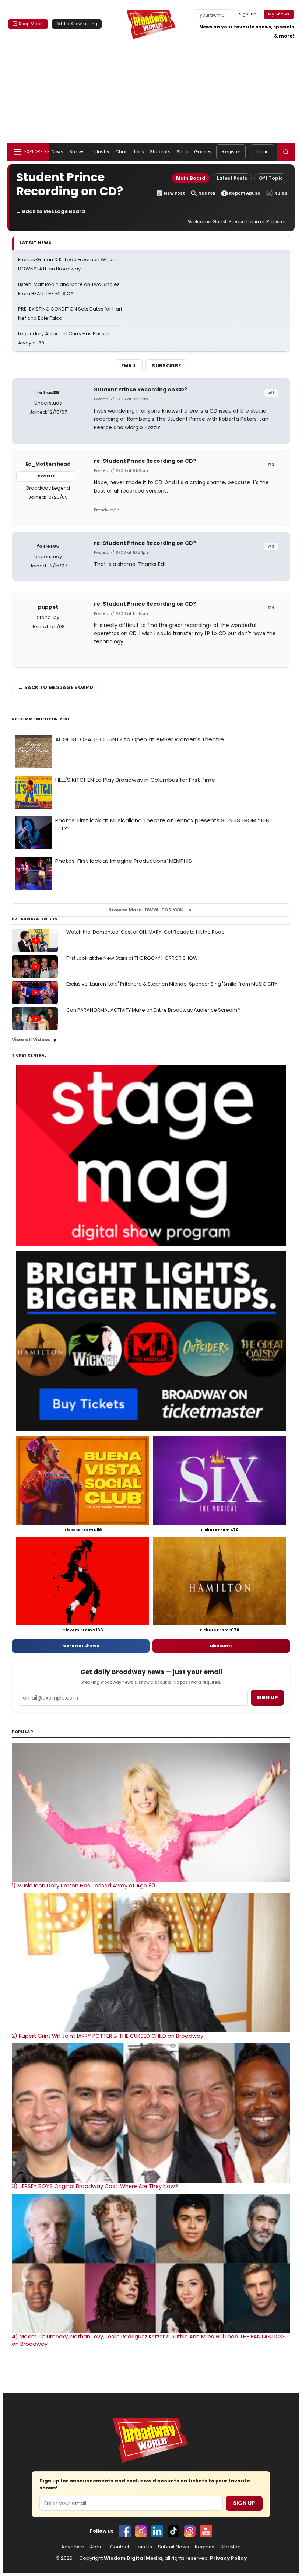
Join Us (144, 2547)
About (97, 2547)
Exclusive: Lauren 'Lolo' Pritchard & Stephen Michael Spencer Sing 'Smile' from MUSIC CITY (172, 984)
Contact (120, 2547)
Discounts (221, 1646)
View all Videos (31, 1039)
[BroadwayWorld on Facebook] (125, 2531)
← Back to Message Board (51, 211)
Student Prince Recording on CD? (141, 389)
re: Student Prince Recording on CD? (145, 461)
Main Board (191, 178)
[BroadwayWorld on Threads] (190, 2531)
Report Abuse (245, 193)
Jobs (138, 152)
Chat (121, 152)
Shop (182, 152)
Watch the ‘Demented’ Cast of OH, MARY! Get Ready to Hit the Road (145, 932)
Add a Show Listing (77, 24)
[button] (286, 152)
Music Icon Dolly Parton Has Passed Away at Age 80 (83, 1886)
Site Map (231, 2547)
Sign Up (244, 2503)
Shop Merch (31, 24)
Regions (205, 2547)
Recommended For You (41, 719)
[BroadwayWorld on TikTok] (173, 2531)
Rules (281, 193)
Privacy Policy (228, 2558)
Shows (77, 152)
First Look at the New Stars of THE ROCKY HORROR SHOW (132, 958)
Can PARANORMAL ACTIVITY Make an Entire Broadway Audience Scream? (153, 1010)
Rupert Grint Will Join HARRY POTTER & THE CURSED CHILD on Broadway (108, 2036)
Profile (46, 476)
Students (160, 152)
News (57, 152)
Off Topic (271, 178)
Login (263, 152)
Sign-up (248, 14)
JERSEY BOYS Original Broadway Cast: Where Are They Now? (95, 2186)
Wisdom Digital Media (133, 2558)
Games (203, 152)
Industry (100, 152)
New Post (174, 193)
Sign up (267, 1697)
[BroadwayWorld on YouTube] (206, 2531)
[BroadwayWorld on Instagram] (141, 2531)
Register (231, 152)
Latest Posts (232, 178)
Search (207, 193)
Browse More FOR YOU (146, 910)
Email (129, 366)
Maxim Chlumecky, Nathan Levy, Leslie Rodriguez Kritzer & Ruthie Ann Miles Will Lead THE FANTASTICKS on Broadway (149, 2340)
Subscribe (166, 366)
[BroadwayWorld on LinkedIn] (157, 2531)
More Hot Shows (81, 1646)
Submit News (173, 2547)
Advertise (73, 2547)
